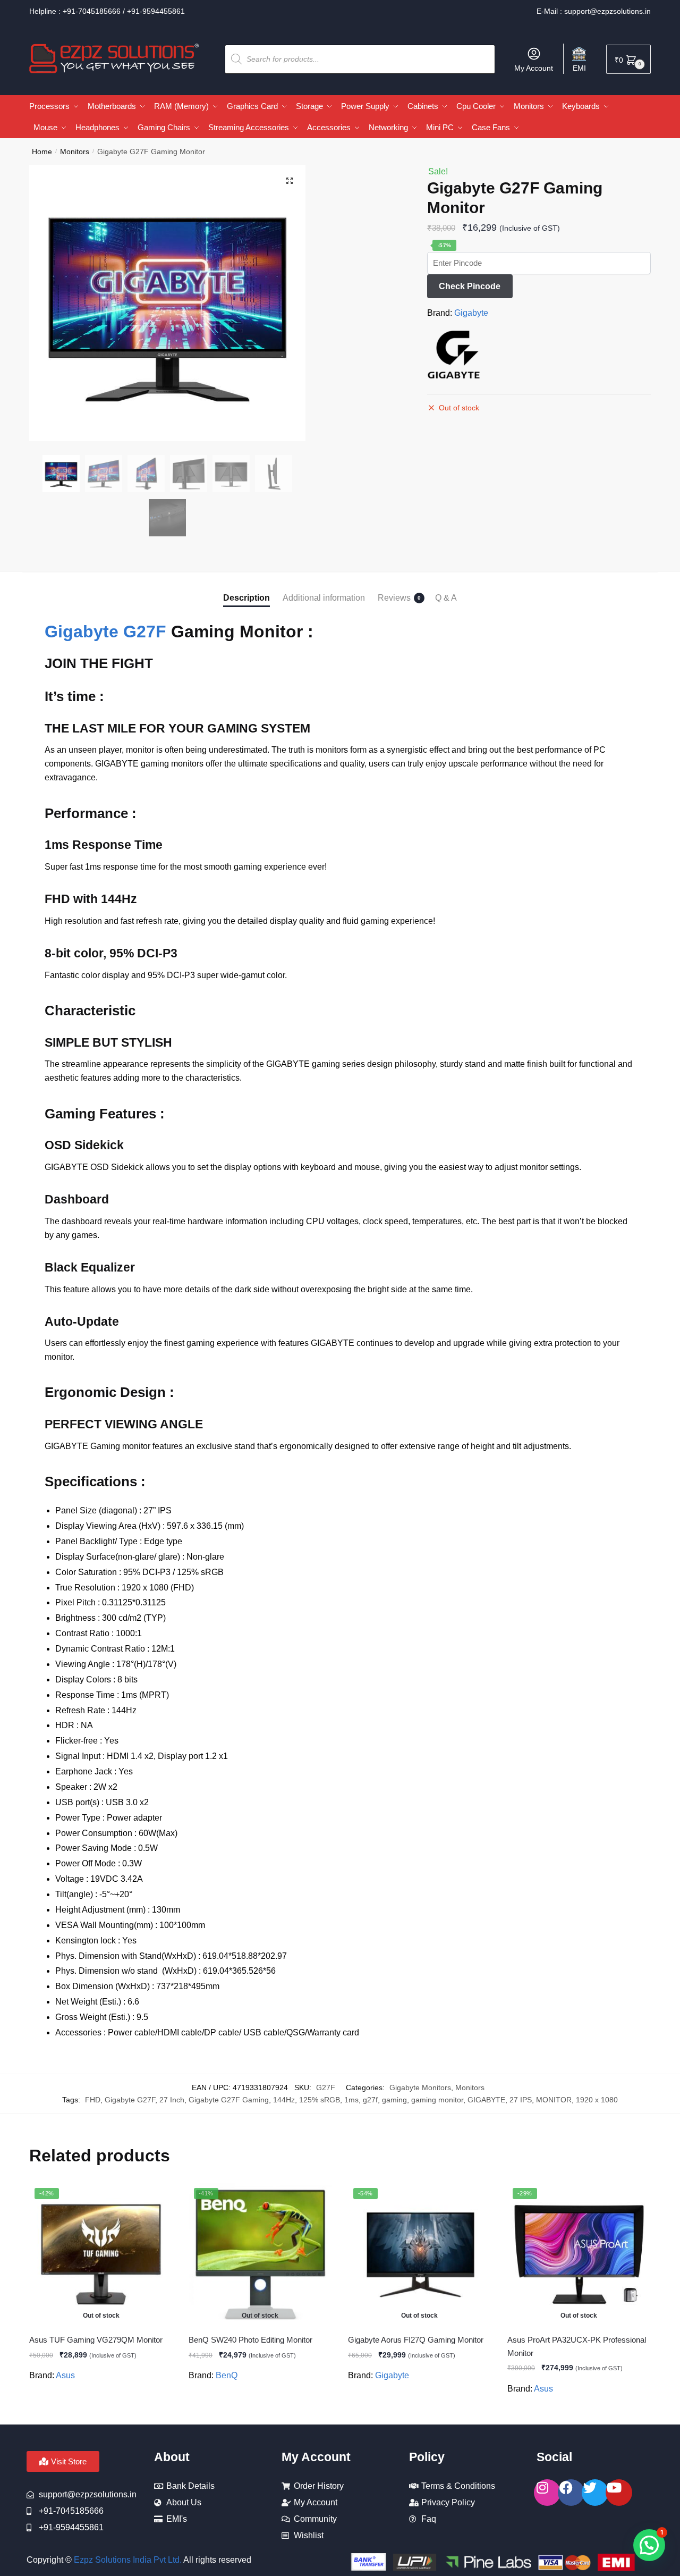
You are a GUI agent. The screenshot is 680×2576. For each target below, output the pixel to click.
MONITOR (554, 2100)
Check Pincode (470, 286)
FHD (93, 2100)
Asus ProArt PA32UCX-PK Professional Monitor (577, 2346)
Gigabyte (471, 313)
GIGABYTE (486, 2100)
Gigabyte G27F (105, 632)
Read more (101, 2412)
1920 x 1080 (597, 2100)
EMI (579, 68)
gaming (394, 2100)
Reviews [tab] (394, 598)
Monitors (75, 151)
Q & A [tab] (446, 598)
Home (42, 151)
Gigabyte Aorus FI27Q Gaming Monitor (416, 2340)
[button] (290, 181)
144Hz (284, 2100)
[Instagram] (547, 2493)
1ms (351, 2100)
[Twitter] (595, 2493)
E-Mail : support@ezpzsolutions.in (594, 11)
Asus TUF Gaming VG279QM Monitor (96, 2340)
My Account (534, 68)
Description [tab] (246, 598)
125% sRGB (320, 2100)
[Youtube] (619, 2493)
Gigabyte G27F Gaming (229, 2100)
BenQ (227, 2375)
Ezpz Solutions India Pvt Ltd (127, 2560)
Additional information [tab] (324, 598)
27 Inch (172, 2100)
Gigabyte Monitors (420, 2087)
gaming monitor (437, 2100)
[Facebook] (571, 2493)
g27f (370, 2100)
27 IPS (521, 2100)
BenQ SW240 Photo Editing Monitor (250, 2340)
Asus (65, 2375)
